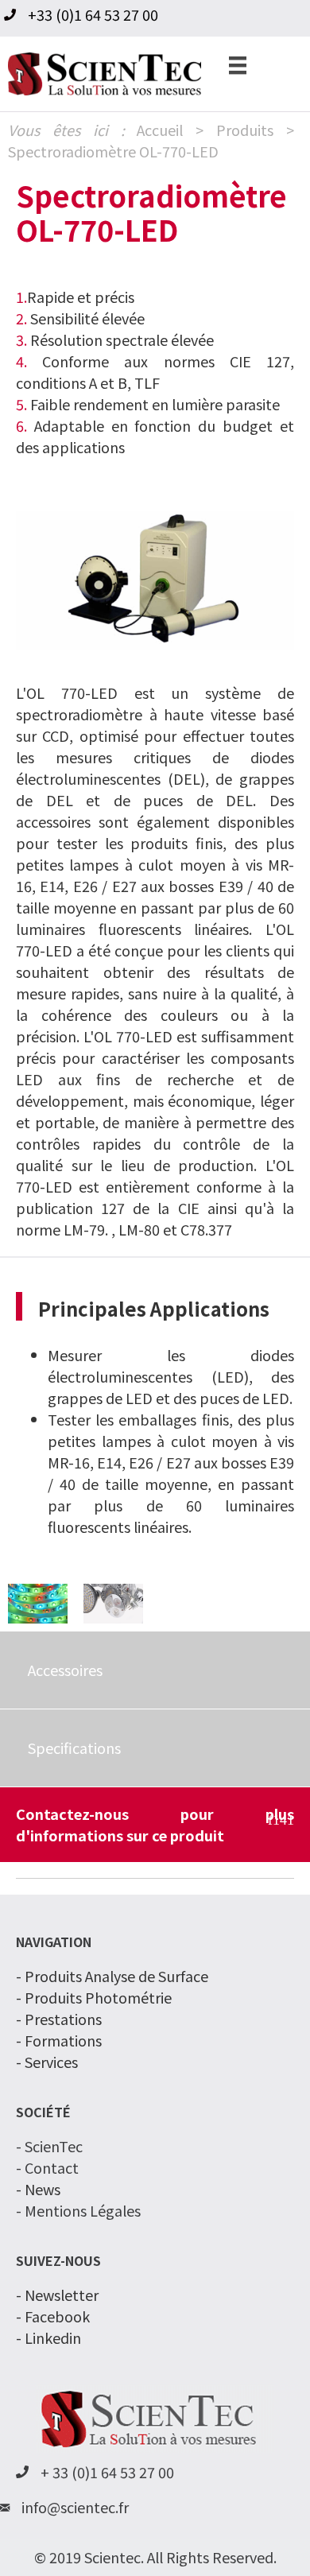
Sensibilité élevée (80, 318)
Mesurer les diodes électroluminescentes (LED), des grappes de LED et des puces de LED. (171, 1376)
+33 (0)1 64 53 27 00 (93, 14)
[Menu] (238, 64)
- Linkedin (48, 2337)
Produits (245, 130)
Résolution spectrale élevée (115, 339)
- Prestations (59, 2019)
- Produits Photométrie (94, 1997)
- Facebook (53, 2316)
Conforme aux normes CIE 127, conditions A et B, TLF (155, 372)
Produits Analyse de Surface (116, 1976)
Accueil (160, 130)
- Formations (59, 2040)
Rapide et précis (81, 297)
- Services (47, 2062)
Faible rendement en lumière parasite (155, 404)
